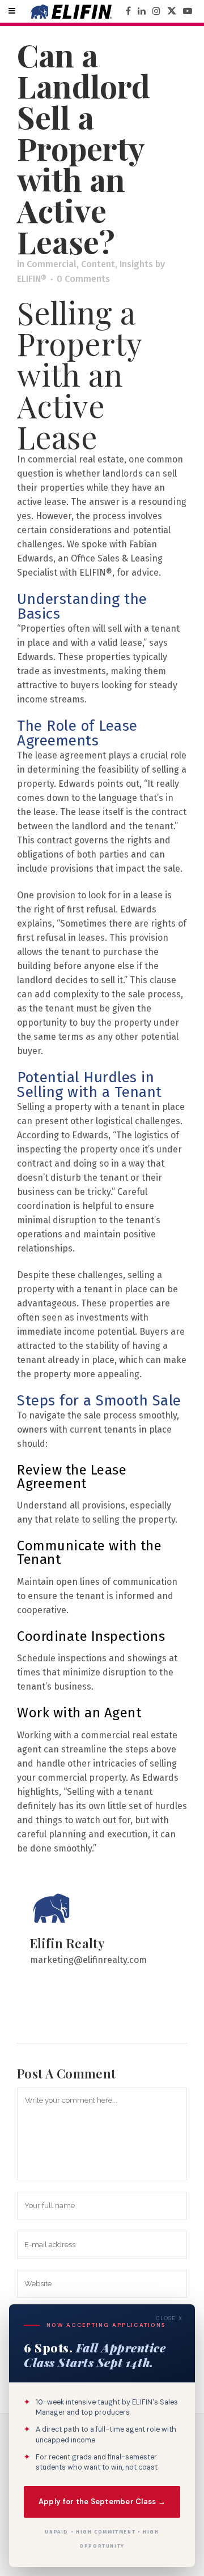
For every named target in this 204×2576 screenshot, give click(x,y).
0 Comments (83, 279)
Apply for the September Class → (102, 2502)
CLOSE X (169, 2318)
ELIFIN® (32, 279)
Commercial (52, 264)
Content (98, 264)
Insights (136, 264)
